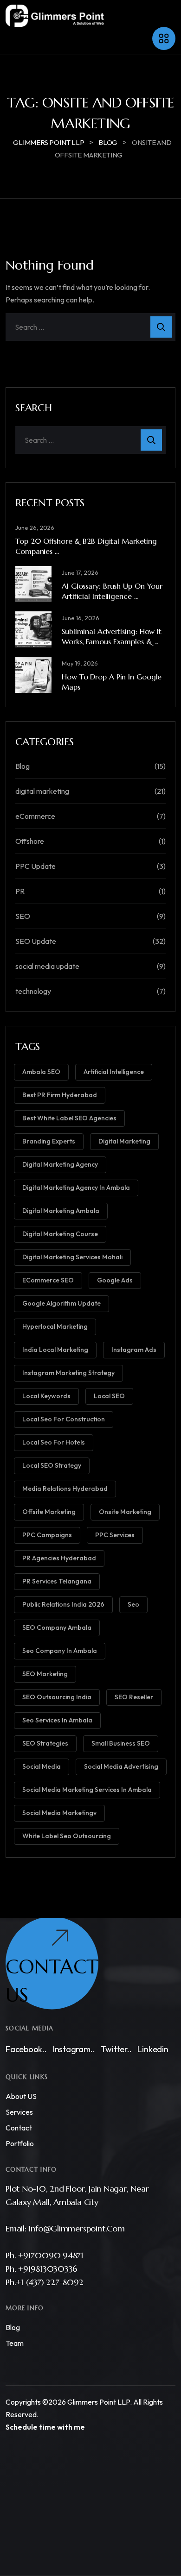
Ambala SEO (41, 1072)
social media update (47, 966)
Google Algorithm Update (61, 1303)
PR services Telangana (57, 1581)
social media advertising (121, 1766)
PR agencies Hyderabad (59, 1558)
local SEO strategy (52, 1465)
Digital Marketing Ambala (61, 1211)
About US (21, 2096)
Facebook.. (26, 2049)
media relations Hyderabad (65, 1489)
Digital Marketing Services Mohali (72, 1257)
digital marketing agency (60, 1164)
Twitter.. (116, 2049)
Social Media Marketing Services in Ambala (87, 1790)
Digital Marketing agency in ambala (76, 1187)
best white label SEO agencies (69, 1118)
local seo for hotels (54, 1442)
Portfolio (20, 2143)
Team (15, 2344)
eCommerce (35, 816)
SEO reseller (134, 1697)
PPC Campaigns (47, 1535)
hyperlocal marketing (55, 1326)
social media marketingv (59, 1813)
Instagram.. (74, 2049)
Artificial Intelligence (114, 1072)
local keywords (46, 1396)
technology (33, 991)
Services (19, 2112)
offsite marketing (49, 1512)
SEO (23, 916)
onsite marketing (125, 1512)
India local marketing (55, 1350)
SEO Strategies (45, 1743)
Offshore (30, 841)
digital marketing (42, 791)
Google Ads (115, 1280)
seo (133, 1604)
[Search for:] (90, 327)
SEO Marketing (45, 1674)
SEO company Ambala (57, 1627)
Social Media (42, 1766)
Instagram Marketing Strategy (68, 1373)
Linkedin (153, 2049)
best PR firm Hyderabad (60, 1095)
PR (20, 891)
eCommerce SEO (48, 1280)
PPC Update (36, 866)
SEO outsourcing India (57, 1697)
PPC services (115, 1535)
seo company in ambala (60, 1651)
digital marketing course (60, 1234)
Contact (19, 2128)
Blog (23, 766)
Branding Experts (49, 1141)
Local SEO (109, 1396)
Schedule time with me (45, 2427)
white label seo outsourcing (67, 1836)
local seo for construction (64, 1419)
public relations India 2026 (63, 1604)
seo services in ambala (57, 1720)
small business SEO (121, 1743)
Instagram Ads (134, 1350)
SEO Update (36, 941)
